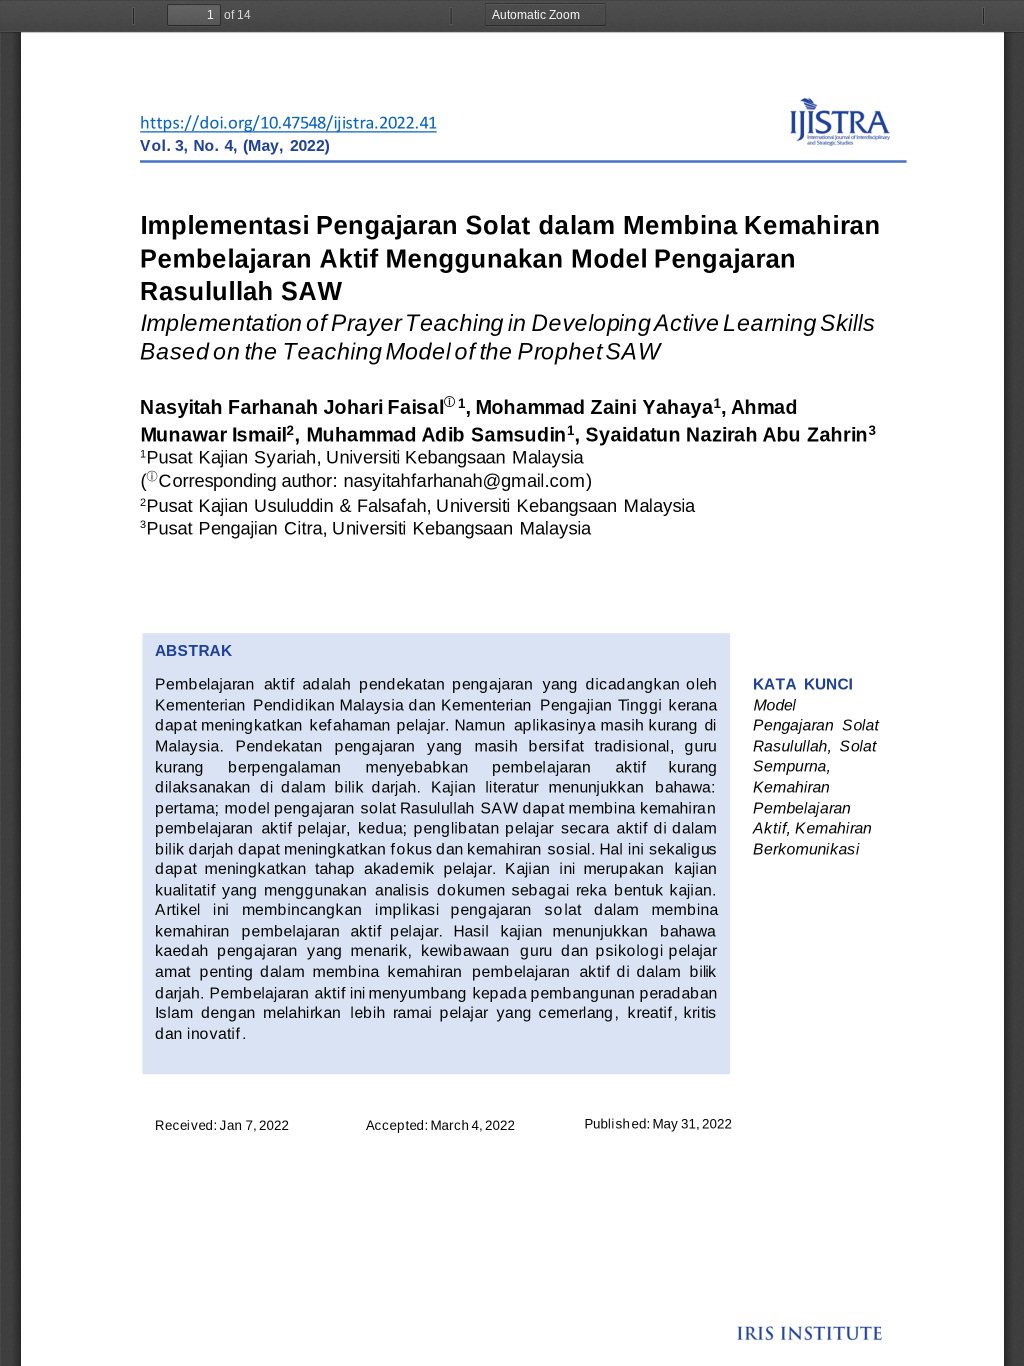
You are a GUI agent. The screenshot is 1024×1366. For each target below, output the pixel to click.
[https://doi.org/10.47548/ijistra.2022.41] (289, 123)
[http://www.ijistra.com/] (840, 130)
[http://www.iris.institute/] (810, 1334)
